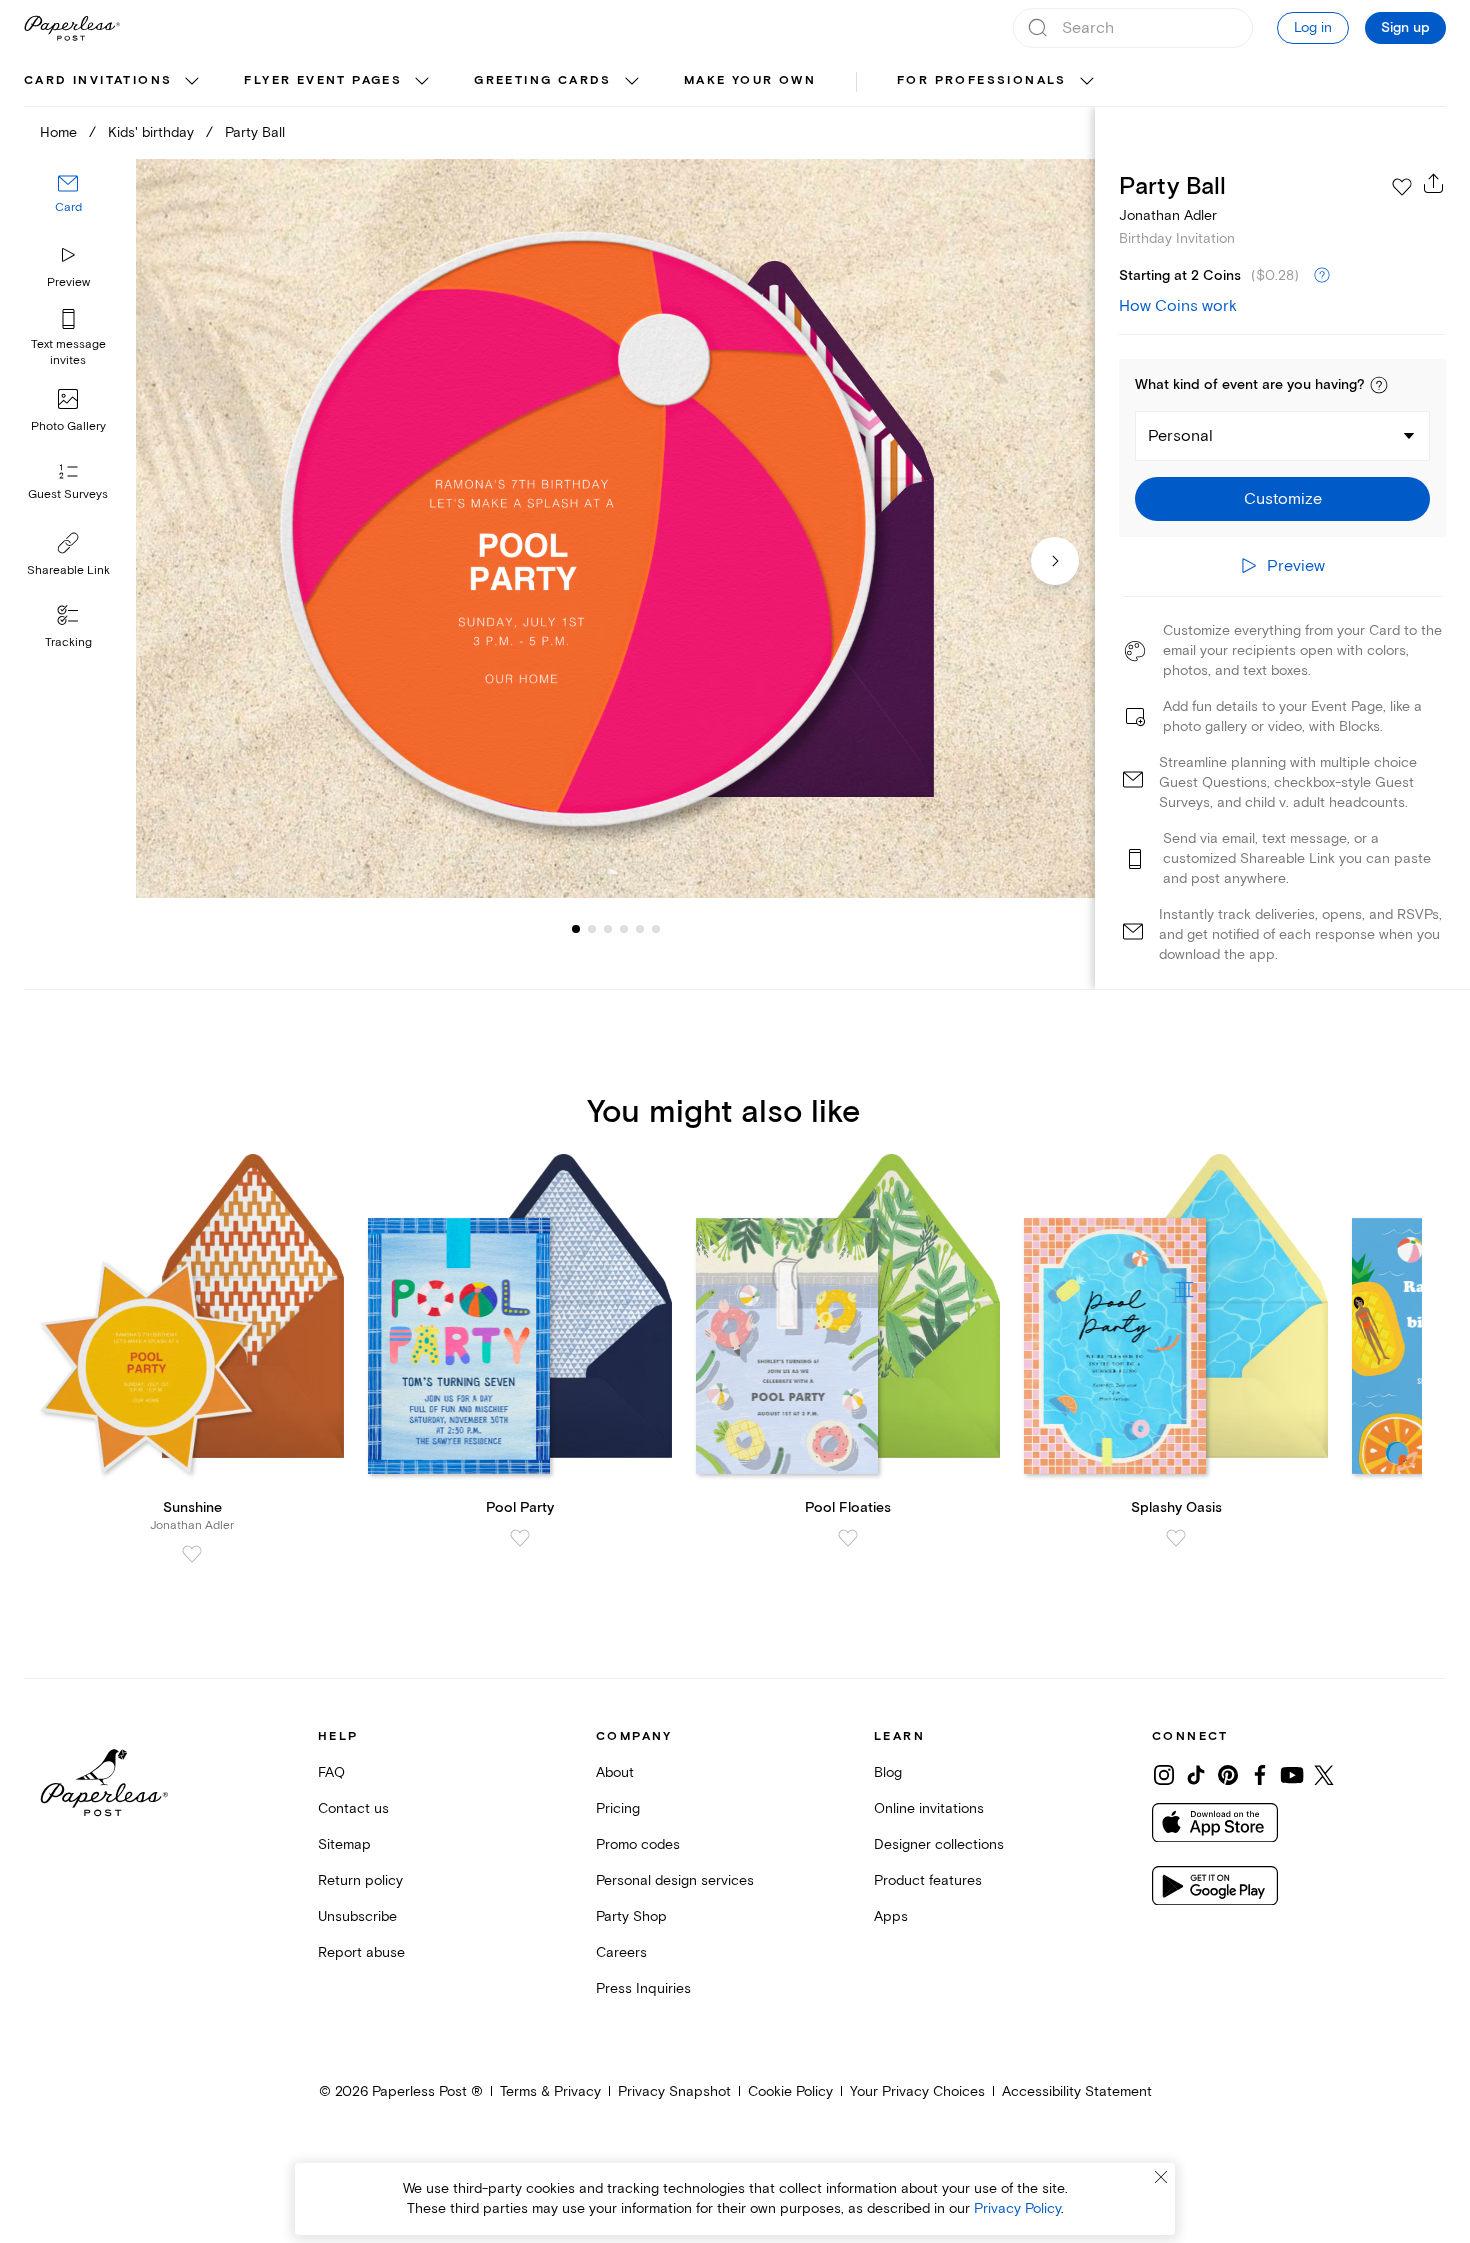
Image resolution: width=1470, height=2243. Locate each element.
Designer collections (939, 1844)
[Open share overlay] (1434, 183)
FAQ (331, 1772)
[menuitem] (114, 82)
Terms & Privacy (550, 2091)
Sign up (1405, 28)
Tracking (68, 642)
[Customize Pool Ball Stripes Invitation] (615, 529)
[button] (1379, 385)
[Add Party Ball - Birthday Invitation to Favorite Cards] (1402, 187)
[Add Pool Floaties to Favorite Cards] (848, 1538)
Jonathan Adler (1168, 215)
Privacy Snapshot (674, 2091)
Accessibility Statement (1077, 2091)
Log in (1313, 27)
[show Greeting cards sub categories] (632, 82)
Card (68, 207)
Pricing (618, 1808)
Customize (1283, 499)
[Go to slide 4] (608, 928)
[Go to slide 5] (624, 928)
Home (58, 132)
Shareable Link (68, 570)
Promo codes (638, 1844)
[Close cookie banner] (1161, 2177)
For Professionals (982, 80)
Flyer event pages (323, 80)
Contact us (353, 1808)
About (615, 1772)
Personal (1180, 436)
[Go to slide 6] (640, 928)
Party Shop (631, 1916)
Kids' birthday (151, 132)
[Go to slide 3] (592, 928)
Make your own (750, 80)
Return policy (360, 1880)
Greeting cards (543, 80)
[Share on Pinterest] (1228, 1775)
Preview (68, 282)
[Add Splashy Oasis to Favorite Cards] (1176, 1538)
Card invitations (98, 80)
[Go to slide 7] (656, 928)
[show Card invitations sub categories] (192, 82)
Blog (888, 1772)
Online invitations (929, 1808)
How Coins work (1178, 306)
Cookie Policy (790, 2091)
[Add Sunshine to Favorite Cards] (192, 1554)
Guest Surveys (68, 494)
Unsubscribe (357, 1916)
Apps (891, 1916)
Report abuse (361, 1952)
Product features (928, 1880)
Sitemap (344, 1844)
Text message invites (68, 352)
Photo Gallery (68, 426)
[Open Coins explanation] (1322, 276)
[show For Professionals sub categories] (1087, 82)
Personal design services (675, 1880)
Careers (621, 1952)
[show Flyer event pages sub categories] (422, 82)
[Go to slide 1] (576, 928)
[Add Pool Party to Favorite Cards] (520, 1538)
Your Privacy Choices (917, 2091)
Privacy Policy (1017, 2208)
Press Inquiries (643, 1988)
